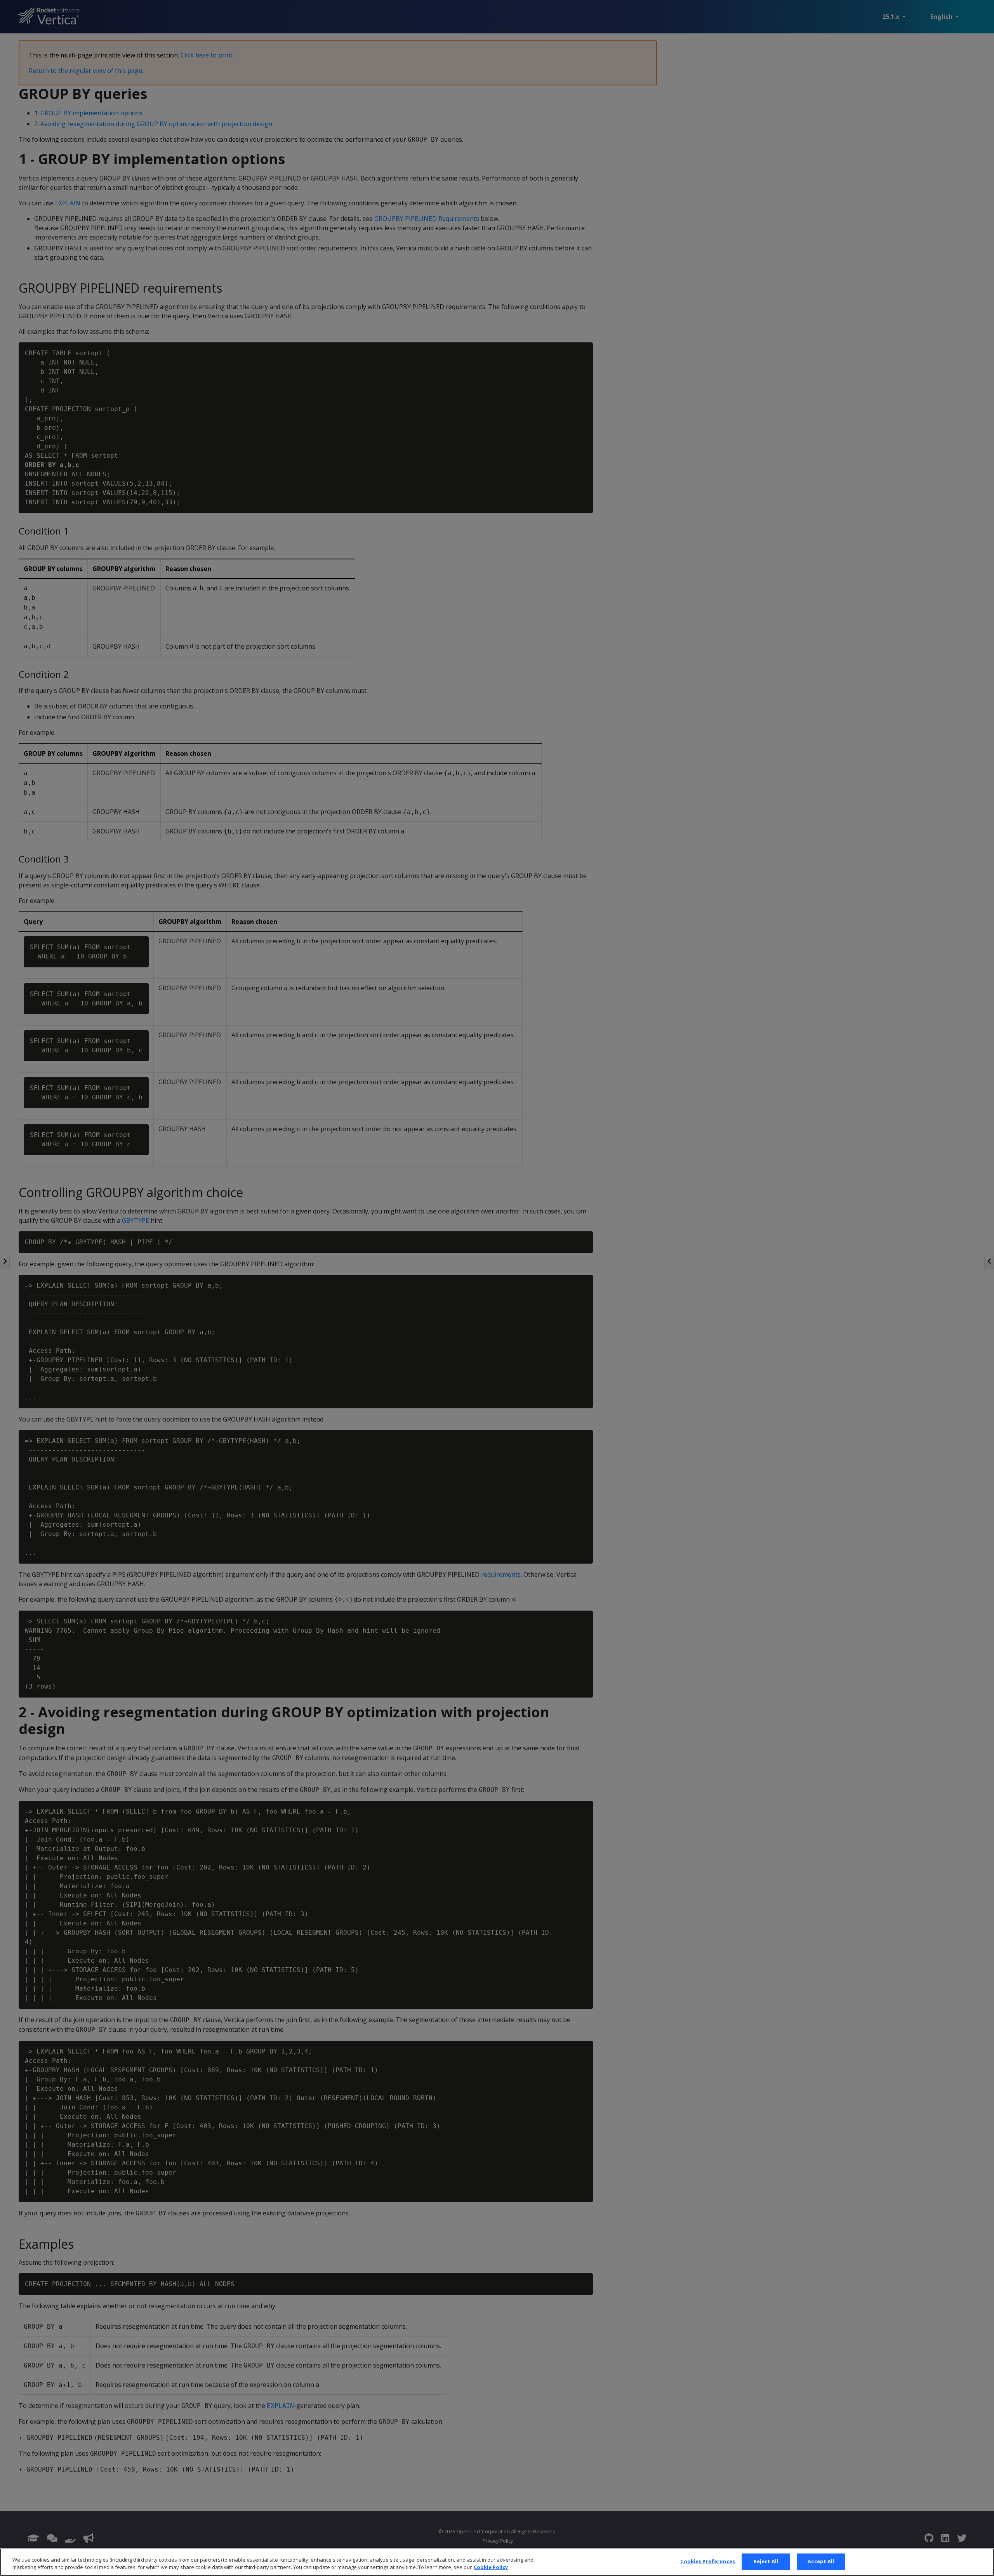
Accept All (821, 2561)
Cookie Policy (491, 2567)
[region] (497, 2562)
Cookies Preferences (707, 2561)
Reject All (766, 2561)
